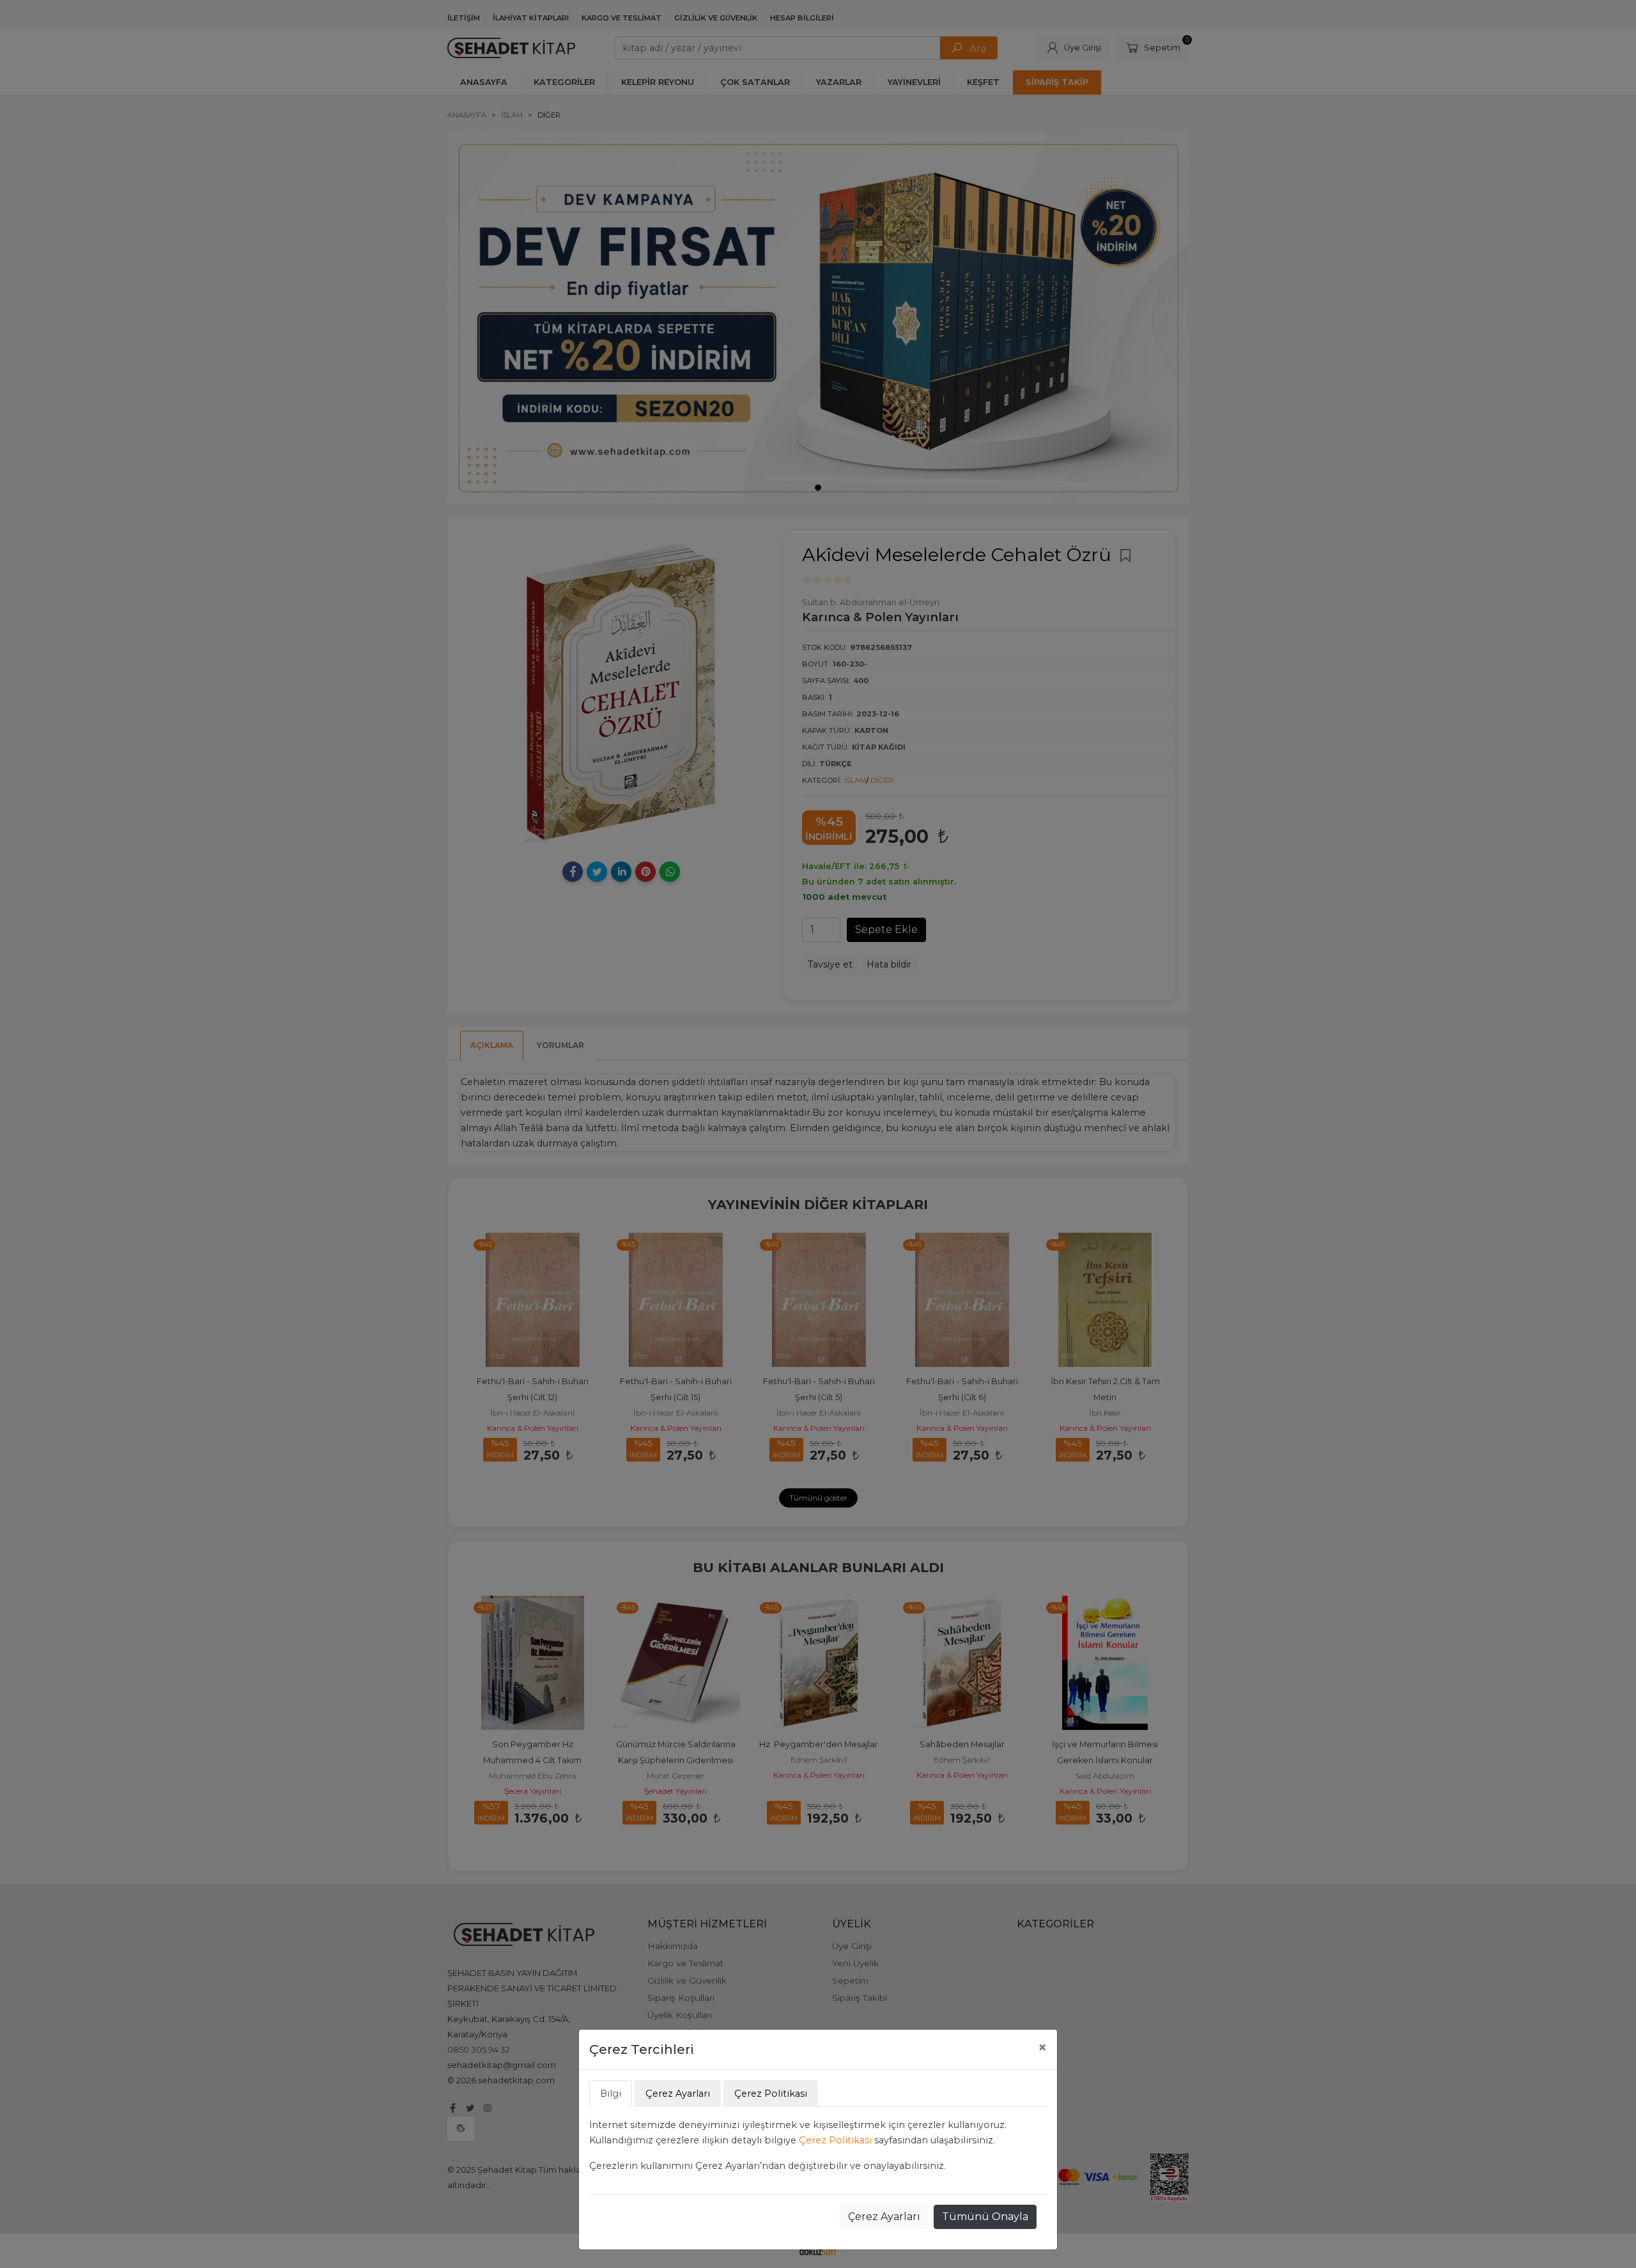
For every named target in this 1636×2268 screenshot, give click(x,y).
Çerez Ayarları (884, 2217)
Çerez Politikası (835, 2140)
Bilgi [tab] (611, 2094)
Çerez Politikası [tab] (771, 2094)
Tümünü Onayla (985, 2217)
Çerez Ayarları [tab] (678, 2094)
